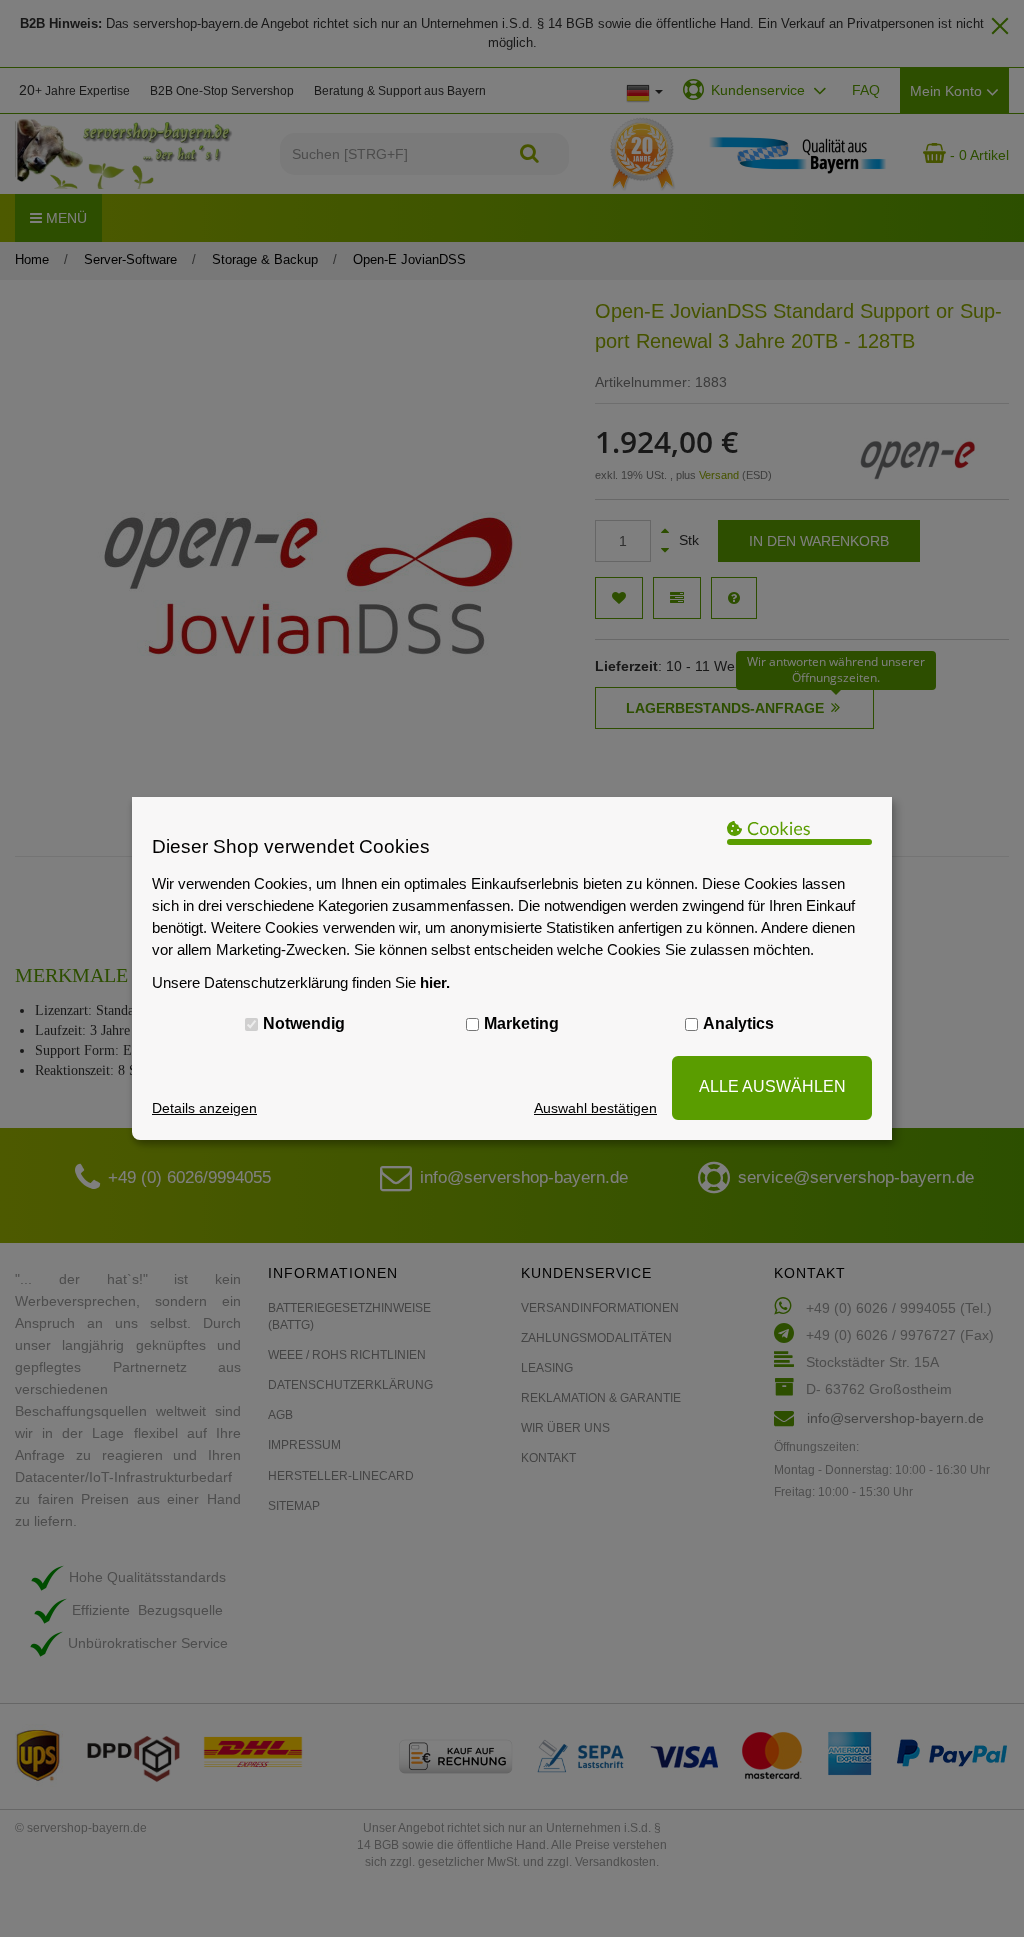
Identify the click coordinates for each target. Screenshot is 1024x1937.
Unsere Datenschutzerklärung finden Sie (301, 982)
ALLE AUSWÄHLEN (772, 1086)
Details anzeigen (204, 1108)
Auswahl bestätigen (595, 1108)
